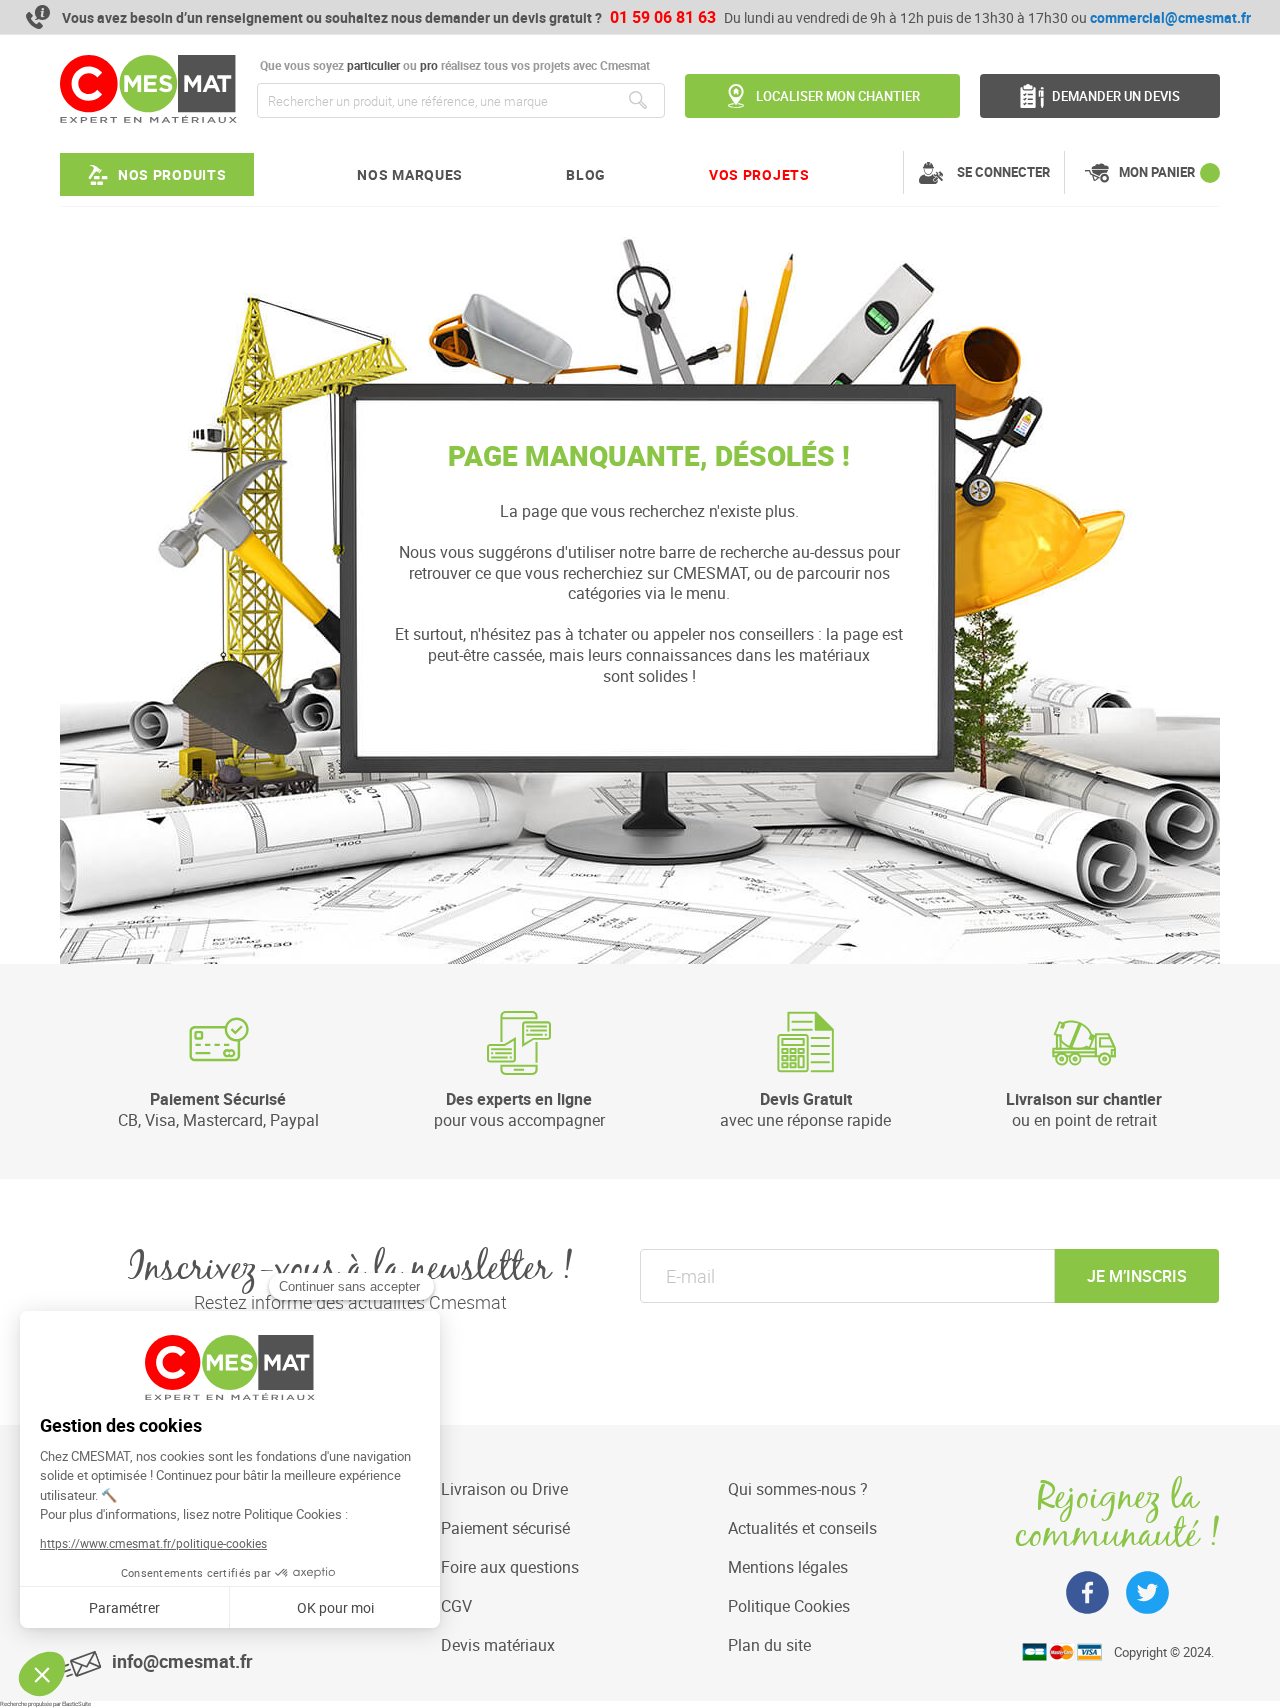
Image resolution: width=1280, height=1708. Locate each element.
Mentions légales (788, 1567)
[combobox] (461, 100)
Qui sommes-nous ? (798, 1489)
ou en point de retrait (1084, 1109)
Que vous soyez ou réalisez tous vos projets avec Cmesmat (453, 65)
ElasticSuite (76, 1704)
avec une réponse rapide (805, 1109)
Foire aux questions (510, 1567)
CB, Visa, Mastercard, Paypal (218, 1109)
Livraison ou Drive (504, 1489)
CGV (456, 1606)
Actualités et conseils (802, 1528)
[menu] (435, 174)
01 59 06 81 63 (663, 17)
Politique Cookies (789, 1606)
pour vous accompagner (519, 1109)
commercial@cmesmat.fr (1170, 17)
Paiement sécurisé (505, 1528)
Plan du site (769, 1645)
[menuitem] (157, 174)
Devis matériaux (498, 1645)
